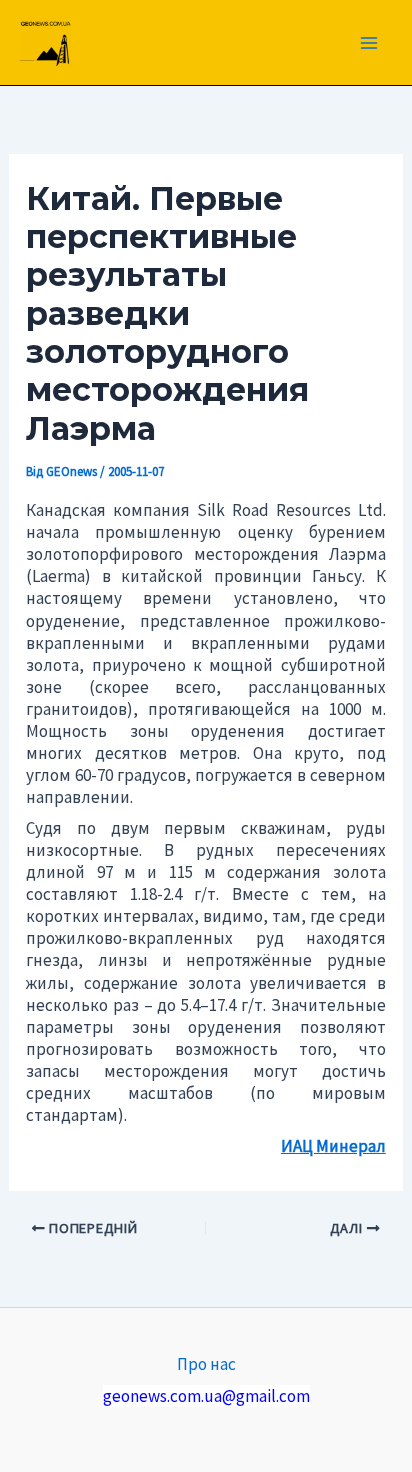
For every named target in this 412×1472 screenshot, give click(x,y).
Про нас (206, 1364)
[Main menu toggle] (370, 43)
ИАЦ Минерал (333, 1146)
